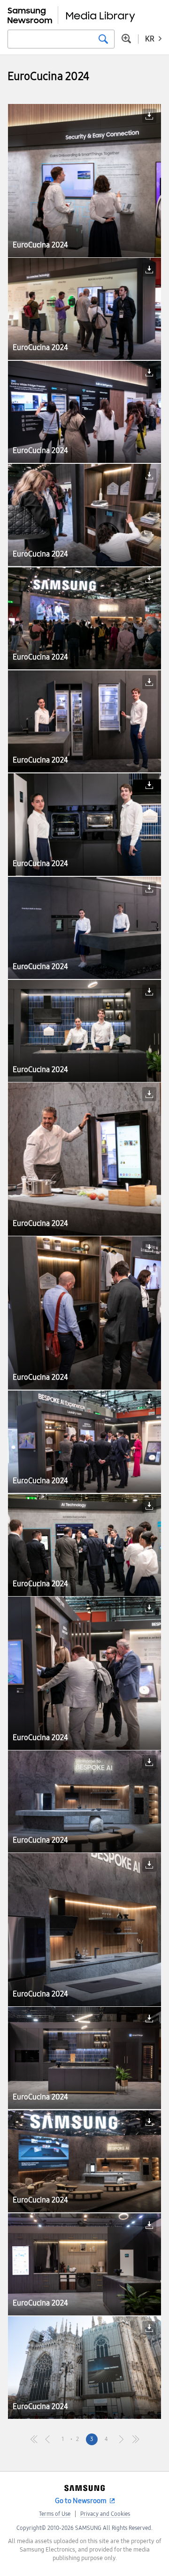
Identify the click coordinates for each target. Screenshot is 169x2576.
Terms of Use (55, 2514)
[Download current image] (149, 116)
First (34, 2439)
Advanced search (126, 39)
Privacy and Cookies (105, 2514)
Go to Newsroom (81, 2501)
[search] (103, 39)
